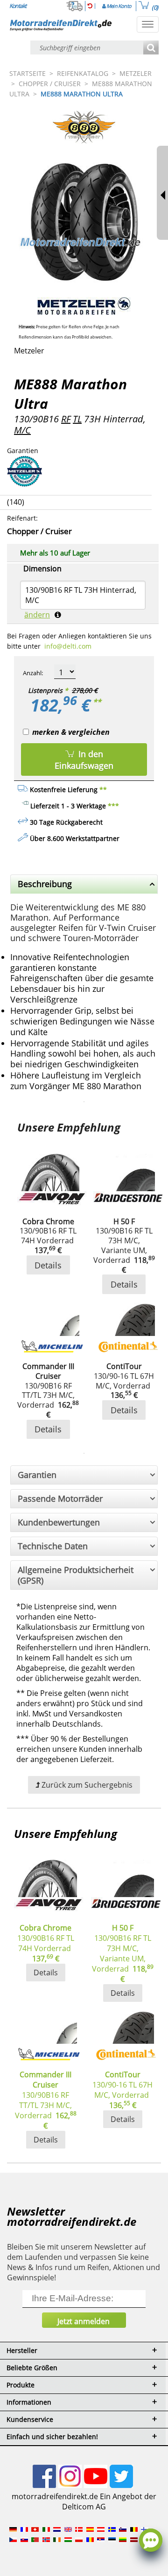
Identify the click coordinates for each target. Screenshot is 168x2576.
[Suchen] (151, 48)
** (97, 702)
